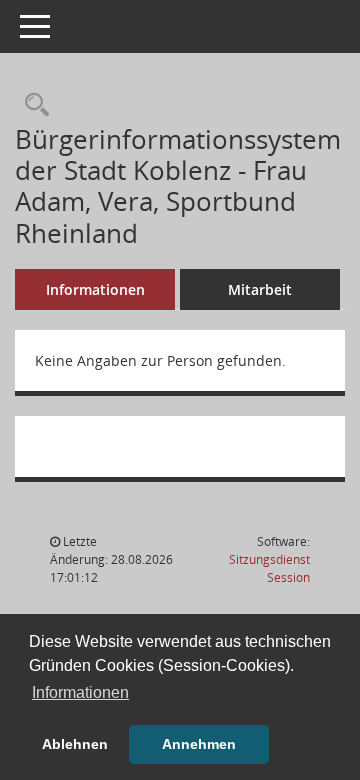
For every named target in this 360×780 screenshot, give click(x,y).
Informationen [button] (80, 692)
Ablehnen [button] (75, 744)
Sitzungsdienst (269, 568)
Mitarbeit (260, 289)
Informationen (95, 289)
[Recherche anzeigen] (32, 105)
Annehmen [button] (199, 744)
